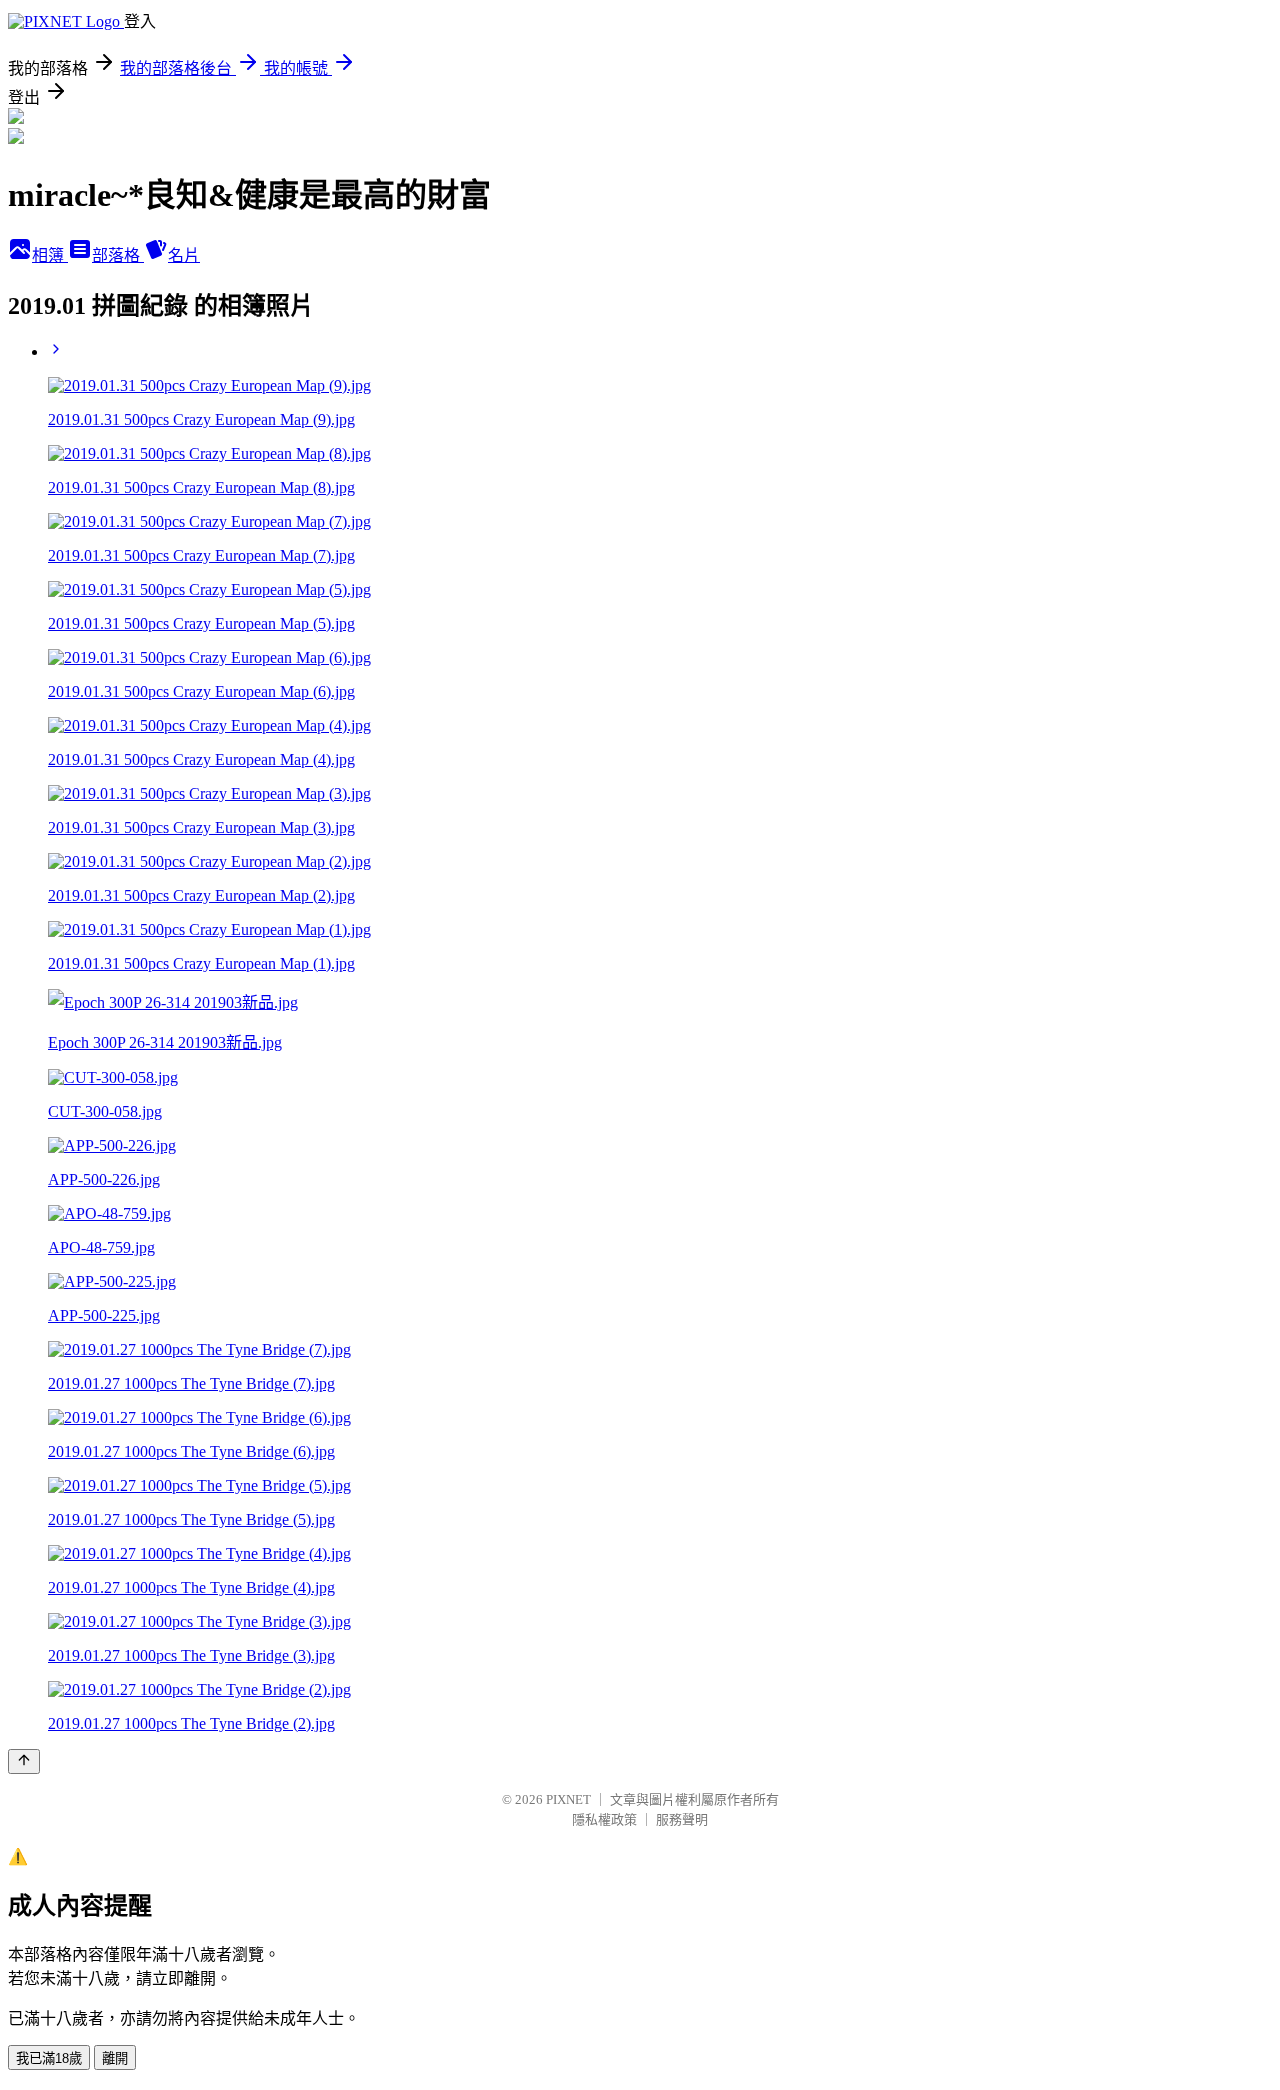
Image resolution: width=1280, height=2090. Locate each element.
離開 (115, 2058)
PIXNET (568, 1799)
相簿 (50, 255)
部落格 (118, 255)
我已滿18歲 (49, 2058)
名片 (184, 255)
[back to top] (24, 1761)
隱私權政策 (604, 1819)
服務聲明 (682, 1819)
